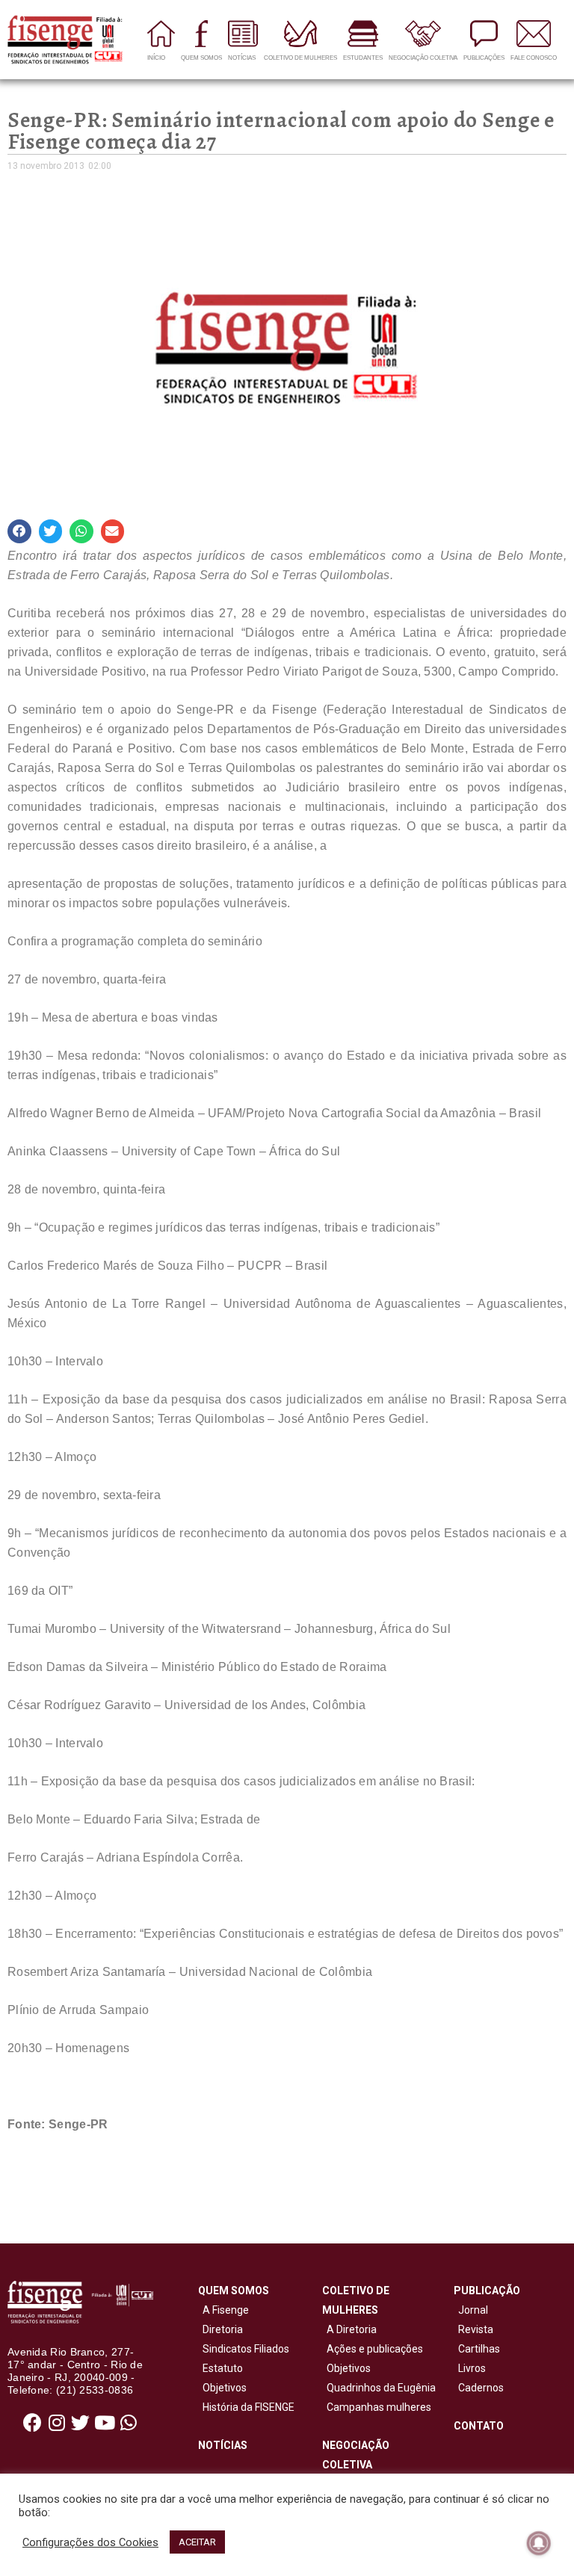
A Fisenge (223, 2310)
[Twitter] (81, 2423)
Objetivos (222, 2388)
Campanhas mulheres (377, 2407)
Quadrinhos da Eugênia (379, 2388)
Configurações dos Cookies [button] (90, 2542)
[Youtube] (105, 2423)
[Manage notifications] (539, 2543)
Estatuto (220, 2368)
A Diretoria (349, 2329)
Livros (472, 2368)
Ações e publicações (373, 2349)
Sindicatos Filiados (244, 2349)
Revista (476, 2329)
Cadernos (481, 2388)
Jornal (473, 2310)
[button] (19, 531)
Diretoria (220, 2329)
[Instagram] (57, 2423)
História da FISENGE (246, 2407)
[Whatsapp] (129, 2423)
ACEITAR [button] (197, 2542)
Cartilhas (479, 2349)
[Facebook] (33, 2423)
